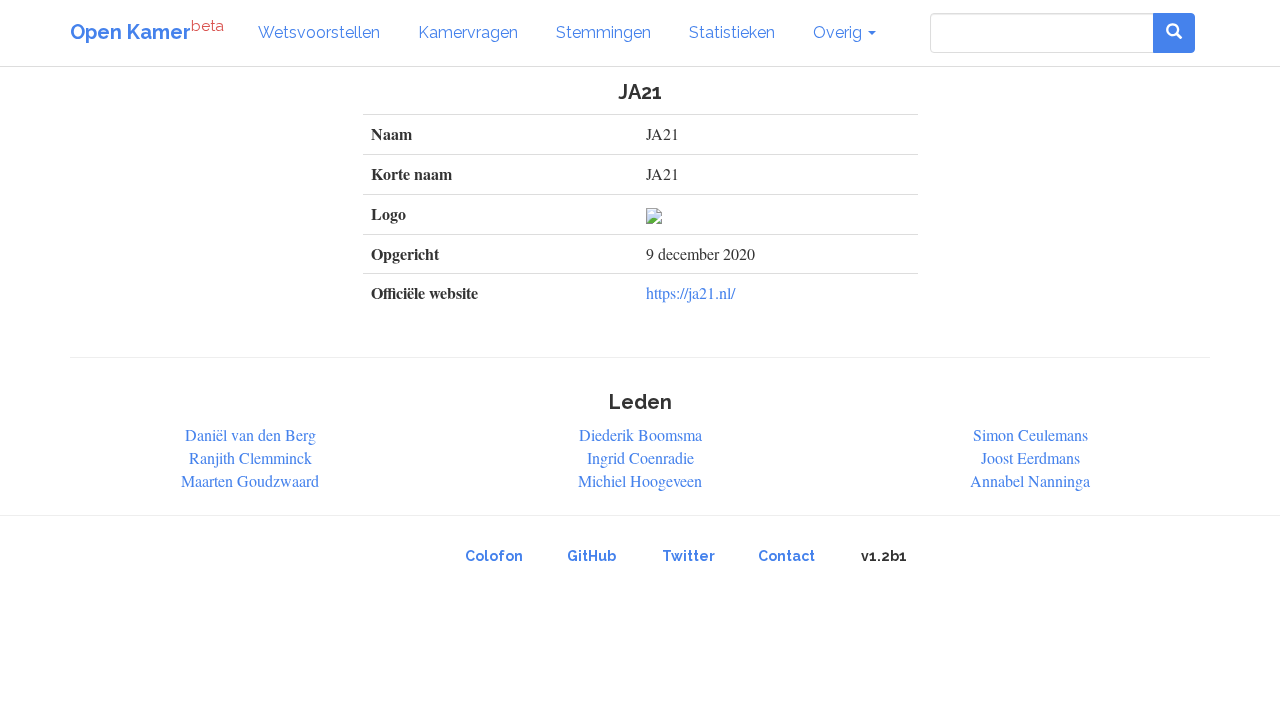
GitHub (591, 556)
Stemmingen (603, 32)
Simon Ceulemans (1030, 434)
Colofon (494, 556)
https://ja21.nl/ (690, 292)
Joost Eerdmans (1030, 457)
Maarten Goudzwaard (250, 480)
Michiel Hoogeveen (640, 480)
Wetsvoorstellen (319, 32)
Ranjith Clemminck (250, 457)
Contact (786, 556)
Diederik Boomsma (640, 434)
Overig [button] (839, 32)
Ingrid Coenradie (640, 457)
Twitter (688, 556)
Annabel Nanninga (1030, 480)
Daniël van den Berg (250, 434)
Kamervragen (468, 32)
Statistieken (732, 32)
